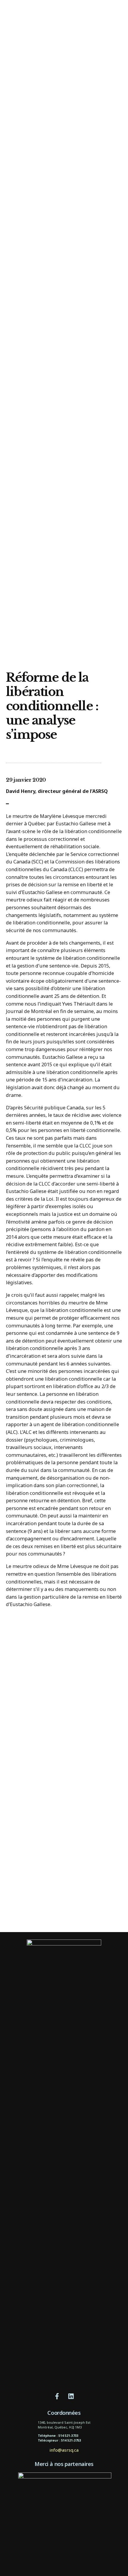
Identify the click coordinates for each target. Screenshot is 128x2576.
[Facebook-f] (57, 2396)
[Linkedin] (71, 2396)
